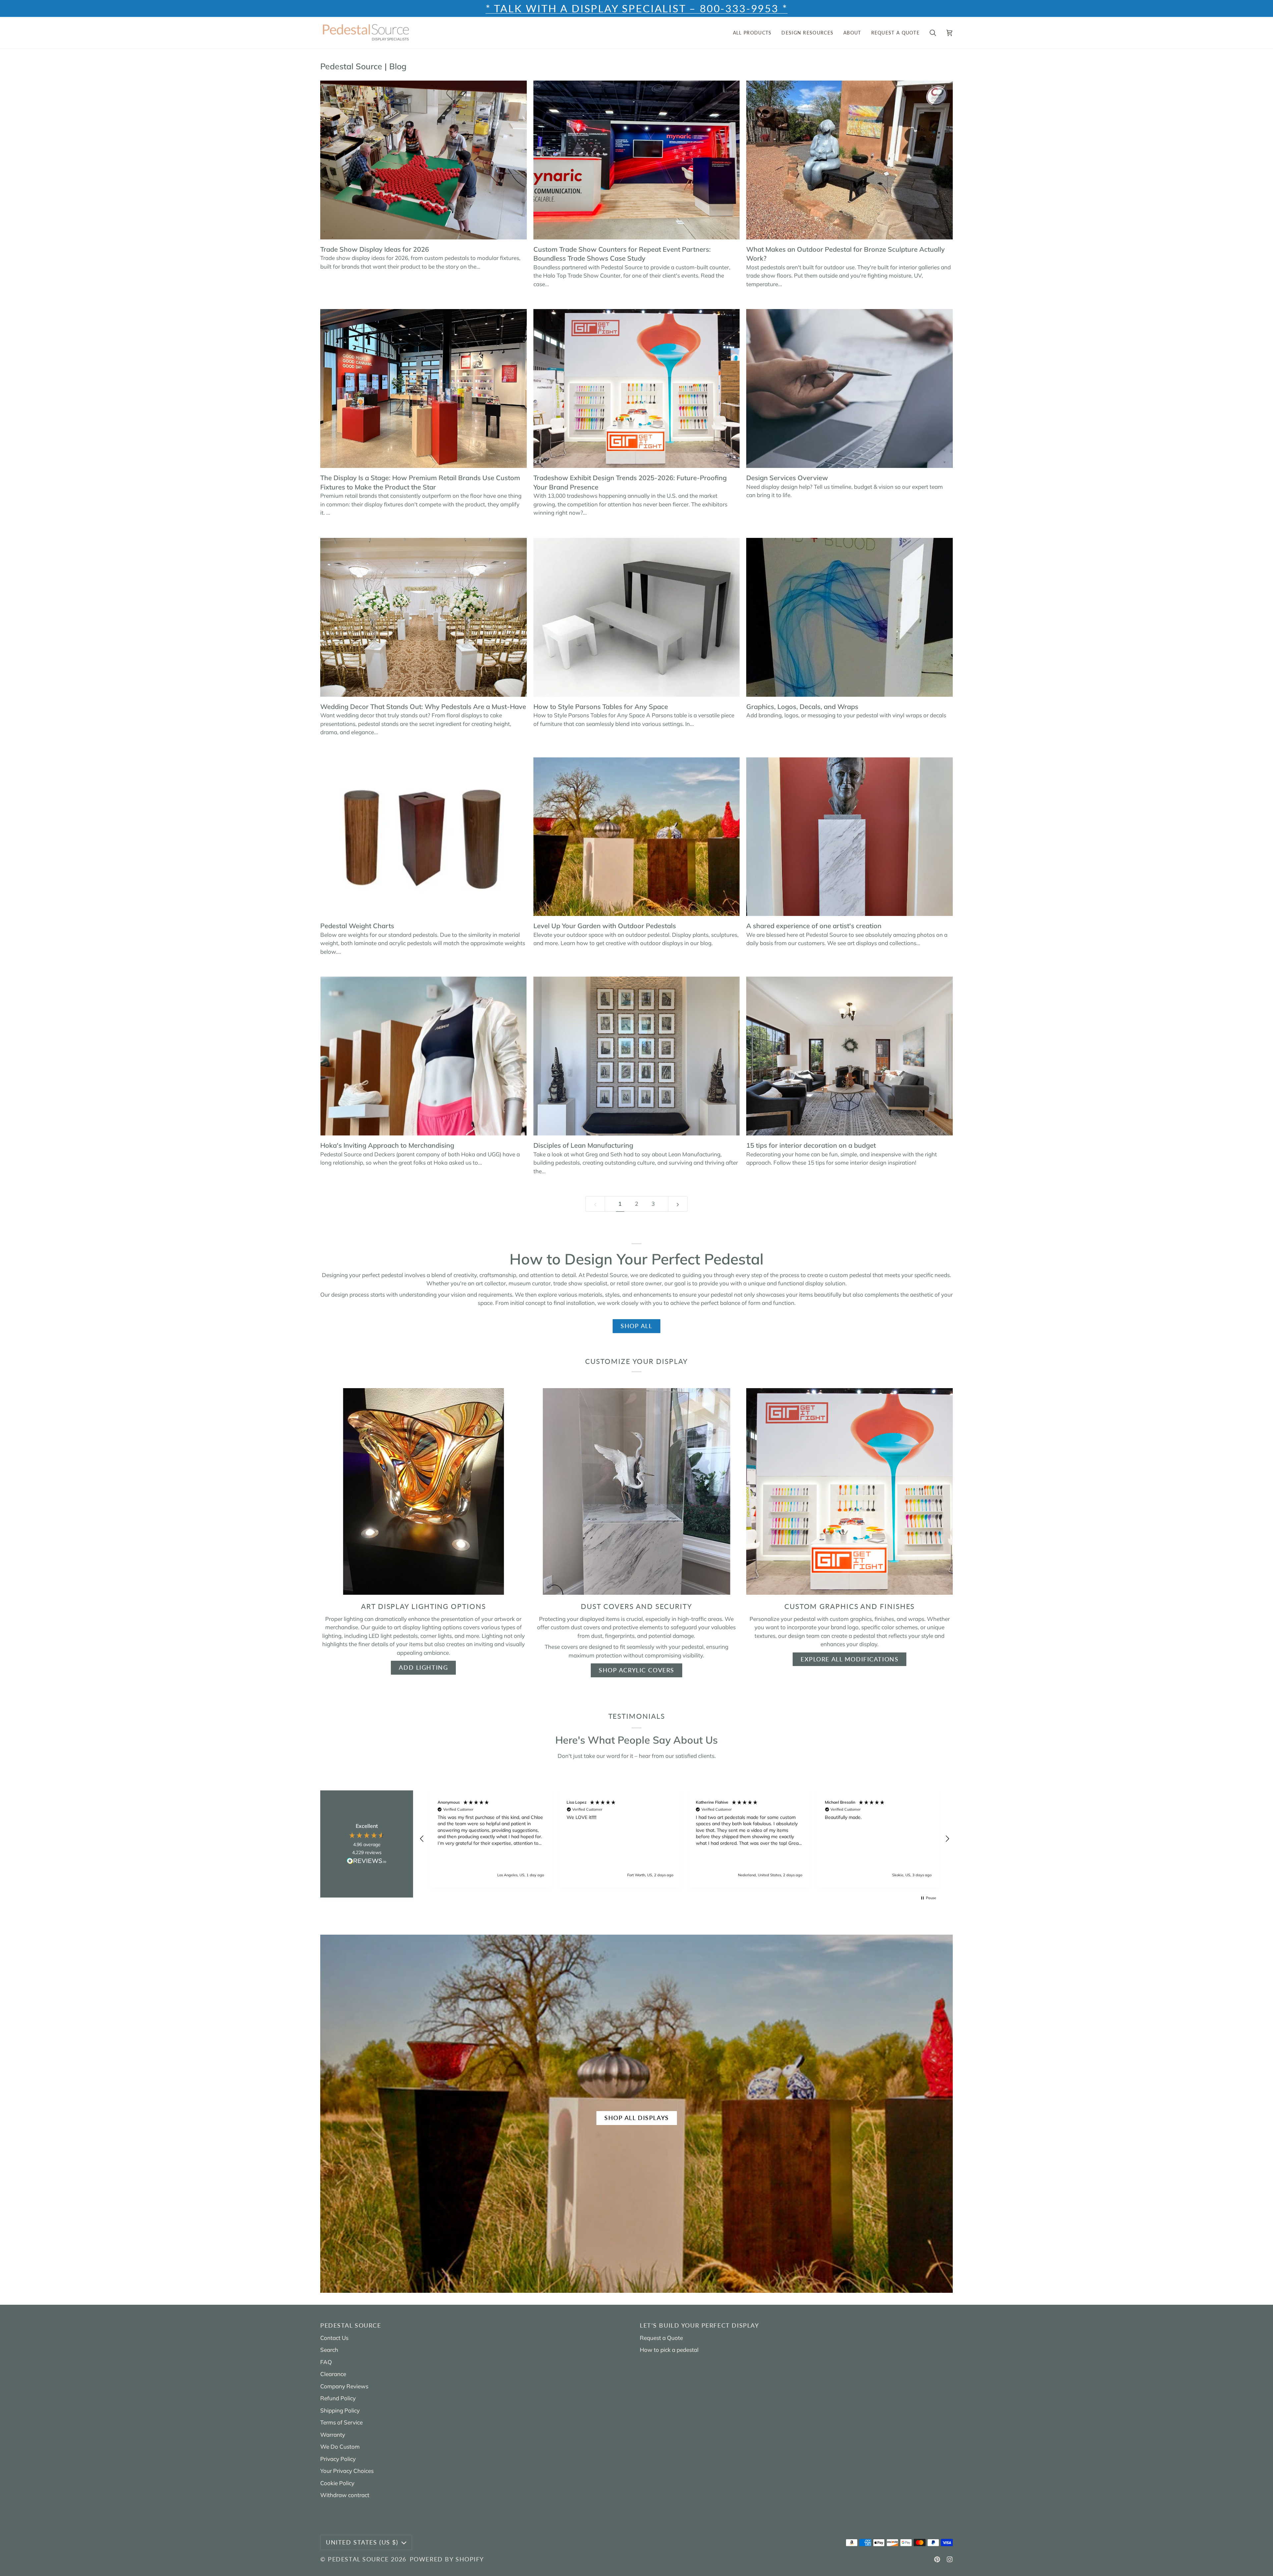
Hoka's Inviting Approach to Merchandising (387, 1145)
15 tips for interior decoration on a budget (811, 1145)
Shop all (636, 1326)
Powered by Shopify (447, 2559)
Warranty (333, 2435)
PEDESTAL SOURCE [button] (351, 2325)
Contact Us (334, 2338)
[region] (685, 1839)
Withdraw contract (345, 2495)
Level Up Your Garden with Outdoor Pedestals (605, 926)
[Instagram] (950, 2559)
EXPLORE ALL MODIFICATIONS (849, 1659)
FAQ (326, 2362)
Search (329, 2350)
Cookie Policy (337, 2483)
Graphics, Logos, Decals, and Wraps (802, 707)
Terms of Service (341, 2422)
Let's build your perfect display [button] (699, 2325)
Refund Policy (338, 2398)
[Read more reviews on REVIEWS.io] (367, 1862)
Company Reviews (344, 2386)
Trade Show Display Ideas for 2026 (375, 249)
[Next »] (678, 1204)
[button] (752, 33)
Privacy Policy (338, 2459)
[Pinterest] (937, 2559)
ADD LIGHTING (423, 1668)
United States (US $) (362, 2542)
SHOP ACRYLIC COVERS (636, 1670)
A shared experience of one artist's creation (814, 926)
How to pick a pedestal (669, 2350)
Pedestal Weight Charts (357, 926)
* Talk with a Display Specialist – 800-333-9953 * (637, 8)
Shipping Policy (340, 2410)
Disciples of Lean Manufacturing (583, 1145)
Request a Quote (661, 2338)
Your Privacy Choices (347, 2471)
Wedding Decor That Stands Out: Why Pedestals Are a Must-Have (423, 707)
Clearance (333, 2374)
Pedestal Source (358, 2559)
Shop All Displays (637, 2118)
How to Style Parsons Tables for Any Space (601, 707)
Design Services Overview (787, 478)
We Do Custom (340, 2447)
